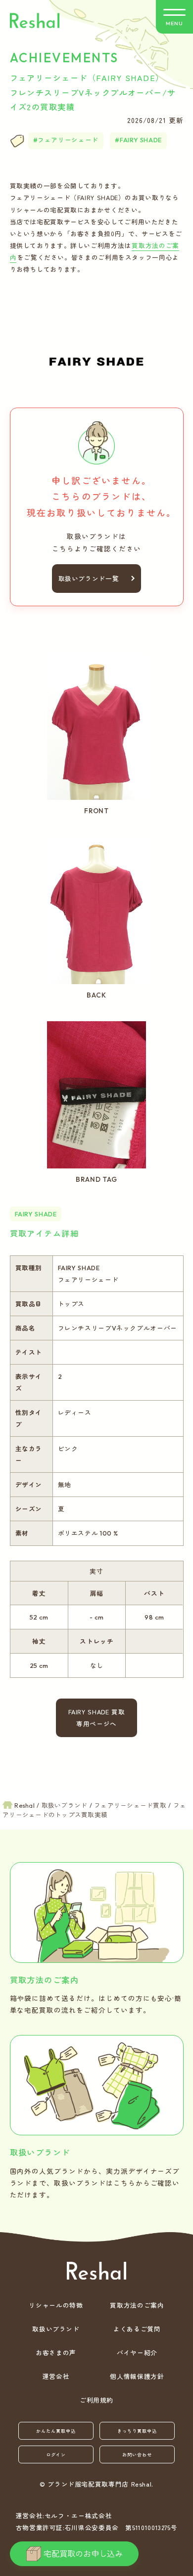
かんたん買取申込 (56, 2431)
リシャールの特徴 (56, 2305)
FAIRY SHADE (141, 140)
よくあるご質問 (137, 2329)
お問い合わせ (137, 2455)
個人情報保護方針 (137, 2376)
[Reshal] (96, 2271)
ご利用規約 (96, 2400)
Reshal (35, 21)
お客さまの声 (56, 2352)
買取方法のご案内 (137, 2305)
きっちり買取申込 (137, 2431)
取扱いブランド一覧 (89, 578)
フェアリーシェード (68, 140)
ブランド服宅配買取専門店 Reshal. (100, 2484)
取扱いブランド (56, 2329)
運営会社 (56, 2376)
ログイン (56, 2455)
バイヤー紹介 (137, 2352)
